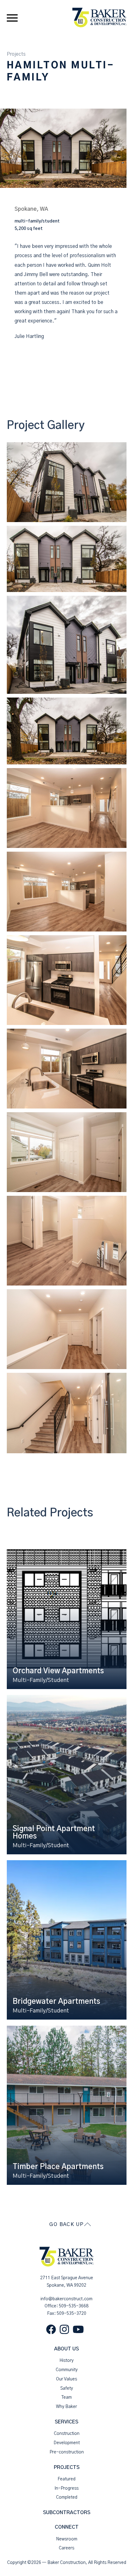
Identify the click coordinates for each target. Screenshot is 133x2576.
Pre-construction (67, 2452)
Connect (67, 2527)
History (66, 2361)
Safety (67, 2388)
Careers (66, 2548)
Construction (67, 2434)
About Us (66, 2349)
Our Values (66, 2379)
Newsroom (67, 2539)
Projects (16, 54)
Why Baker (66, 2407)
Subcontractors (67, 2513)
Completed (67, 2497)
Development (67, 2443)
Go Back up (66, 2224)
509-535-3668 (74, 2306)
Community (67, 2370)
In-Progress (66, 2488)
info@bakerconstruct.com (66, 2299)
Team (67, 2397)
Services (66, 2422)
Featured (66, 2479)
